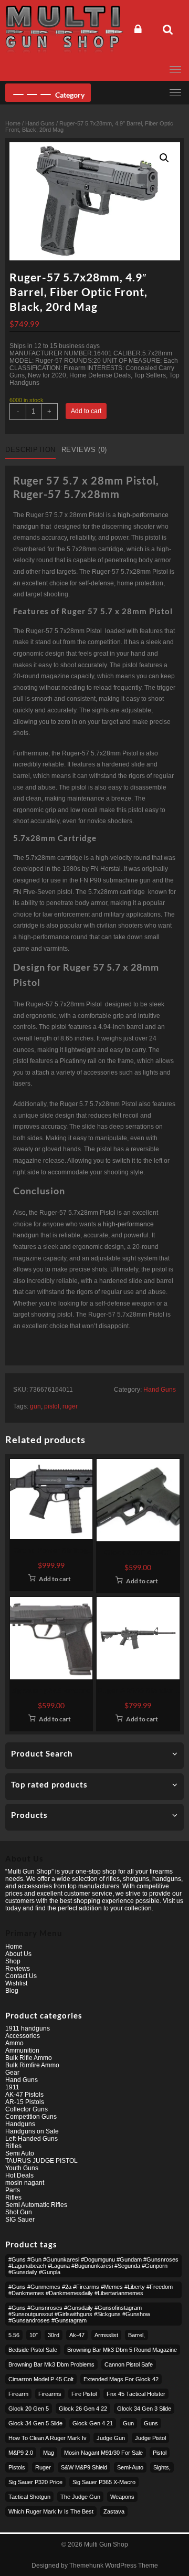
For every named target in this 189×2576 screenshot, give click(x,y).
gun (35, 1406)
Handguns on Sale (32, 2131)
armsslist (106, 2335)
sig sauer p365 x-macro (104, 2482)
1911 (12, 2087)
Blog (12, 1991)
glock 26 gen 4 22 (83, 2409)
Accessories (23, 2036)
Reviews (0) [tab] (84, 450)
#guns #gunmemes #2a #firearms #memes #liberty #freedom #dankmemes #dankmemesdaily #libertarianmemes (91, 2290)
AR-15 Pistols (25, 2102)
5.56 (14, 2335)
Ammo (14, 2043)
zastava (114, 2511)
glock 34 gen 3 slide (144, 2409)
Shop (13, 1961)
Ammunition (22, 2051)
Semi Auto (20, 2153)
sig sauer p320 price (35, 2482)
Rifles (13, 2146)
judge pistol (150, 2438)
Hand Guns (40, 123)
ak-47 (77, 2335)
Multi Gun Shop (106, 2545)
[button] (164, 158)
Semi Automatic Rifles (36, 2205)
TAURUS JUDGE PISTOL (41, 2161)
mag (49, 2453)
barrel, (136, 2335)
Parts (13, 2190)
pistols (17, 2467)
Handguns (20, 2124)
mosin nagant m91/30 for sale (103, 2453)
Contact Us (21, 1976)
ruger (70, 1406)
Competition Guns (31, 2117)
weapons (122, 2497)
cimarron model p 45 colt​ (41, 2379)
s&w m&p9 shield (84, 2467)
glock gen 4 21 (93, 2423)
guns (151, 2423)
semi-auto (130, 2467)
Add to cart (86, 411)
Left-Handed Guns (31, 2139)
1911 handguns (28, 2028)
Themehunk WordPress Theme (114, 2566)
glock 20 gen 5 (29, 2409)
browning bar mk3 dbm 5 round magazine (122, 2350)
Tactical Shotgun (29, 2497)
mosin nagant (25, 2183)
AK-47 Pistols (24, 2095)
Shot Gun (19, 2212)
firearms (50, 2394)
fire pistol (84, 2394)
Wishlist (16, 1983)
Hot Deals (19, 2175)
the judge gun (80, 2497)
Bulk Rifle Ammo (29, 2058)
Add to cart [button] (55, 1579)
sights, (162, 2467)
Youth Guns (22, 2168)
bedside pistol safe (33, 2350)
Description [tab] (30, 450)
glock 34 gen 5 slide (35, 2423)
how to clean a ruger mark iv (48, 2438)
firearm (18, 2394)
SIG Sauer (20, 2220)
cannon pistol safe (129, 2364)
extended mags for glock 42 (121, 2379)
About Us (18, 1954)
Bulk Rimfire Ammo (32, 2065)
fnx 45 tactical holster (136, 2394)
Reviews (18, 1969)
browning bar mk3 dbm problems (51, 2364)
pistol (52, 1406)
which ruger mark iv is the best (51, 2511)
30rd (54, 2335)
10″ (34, 2335)
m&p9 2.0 (21, 2453)
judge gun (111, 2438)
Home (13, 123)
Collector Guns (27, 2109)
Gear (12, 2073)
